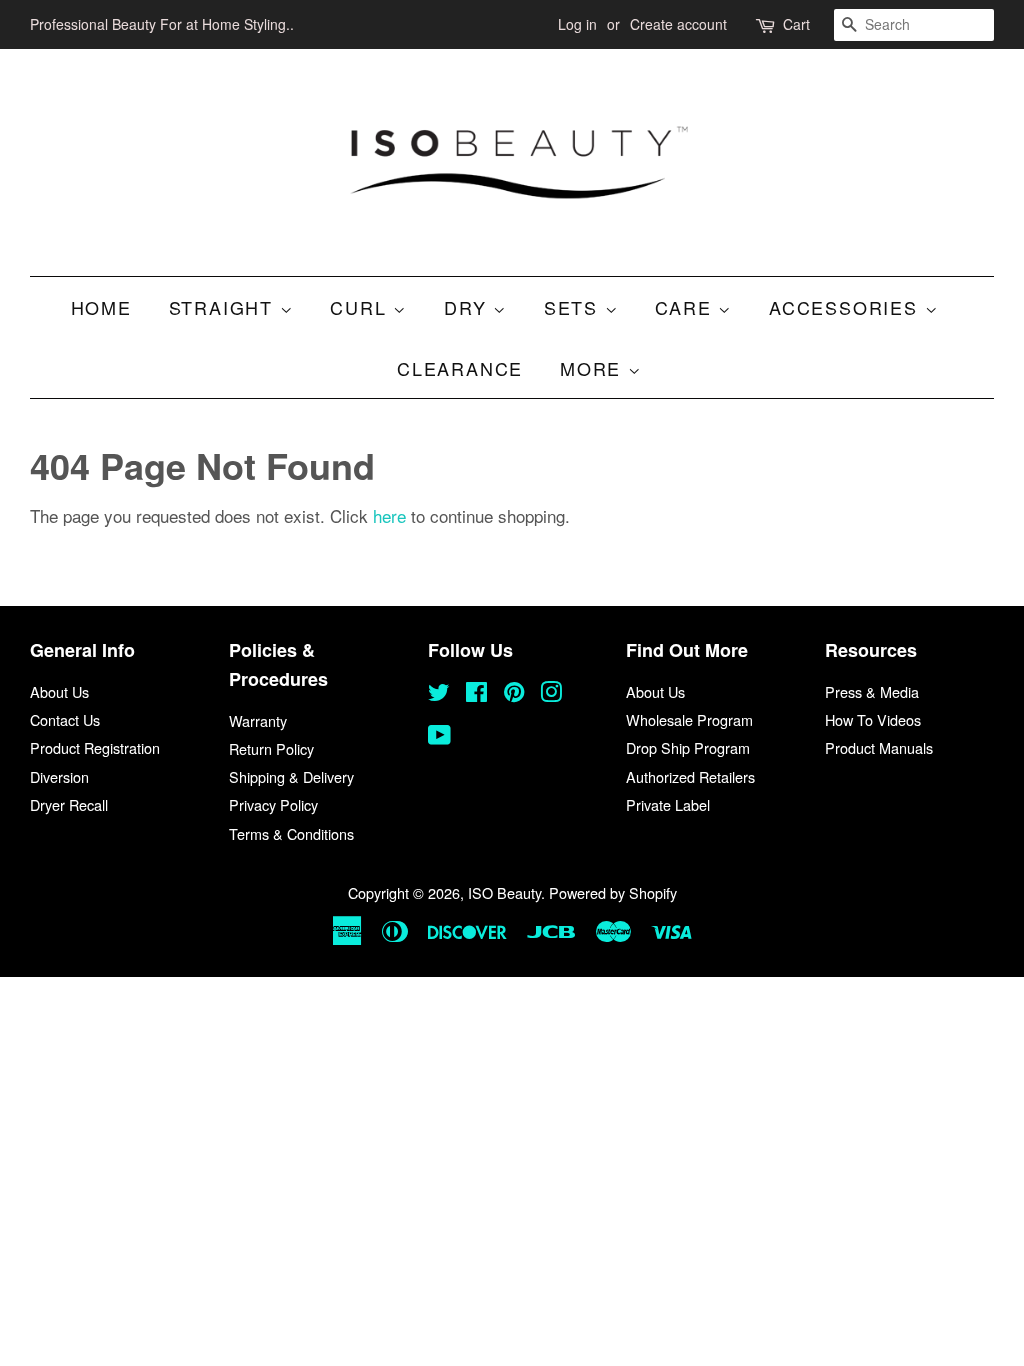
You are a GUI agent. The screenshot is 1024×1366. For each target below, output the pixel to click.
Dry (468, 307)
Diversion (59, 776)
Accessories (847, 307)
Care (686, 307)
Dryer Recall (69, 804)
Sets (574, 307)
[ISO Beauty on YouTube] (439, 737)
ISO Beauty (504, 892)
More (594, 368)
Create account (678, 24)
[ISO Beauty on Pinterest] (514, 694)
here (389, 515)
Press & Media (872, 691)
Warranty (258, 720)
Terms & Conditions (291, 833)
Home (101, 307)
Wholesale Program (689, 719)
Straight (224, 307)
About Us (59, 691)
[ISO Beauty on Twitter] (439, 694)
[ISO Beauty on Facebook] (476, 694)
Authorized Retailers (690, 776)
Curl (361, 307)
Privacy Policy (273, 804)
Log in (577, 24)
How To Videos (873, 719)
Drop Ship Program (688, 747)
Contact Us (65, 719)
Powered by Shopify (613, 892)
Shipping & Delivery (291, 776)
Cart (796, 24)
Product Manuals (879, 747)
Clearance (460, 368)
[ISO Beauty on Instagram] (551, 694)
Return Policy (271, 748)
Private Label (668, 804)
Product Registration (95, 747)
